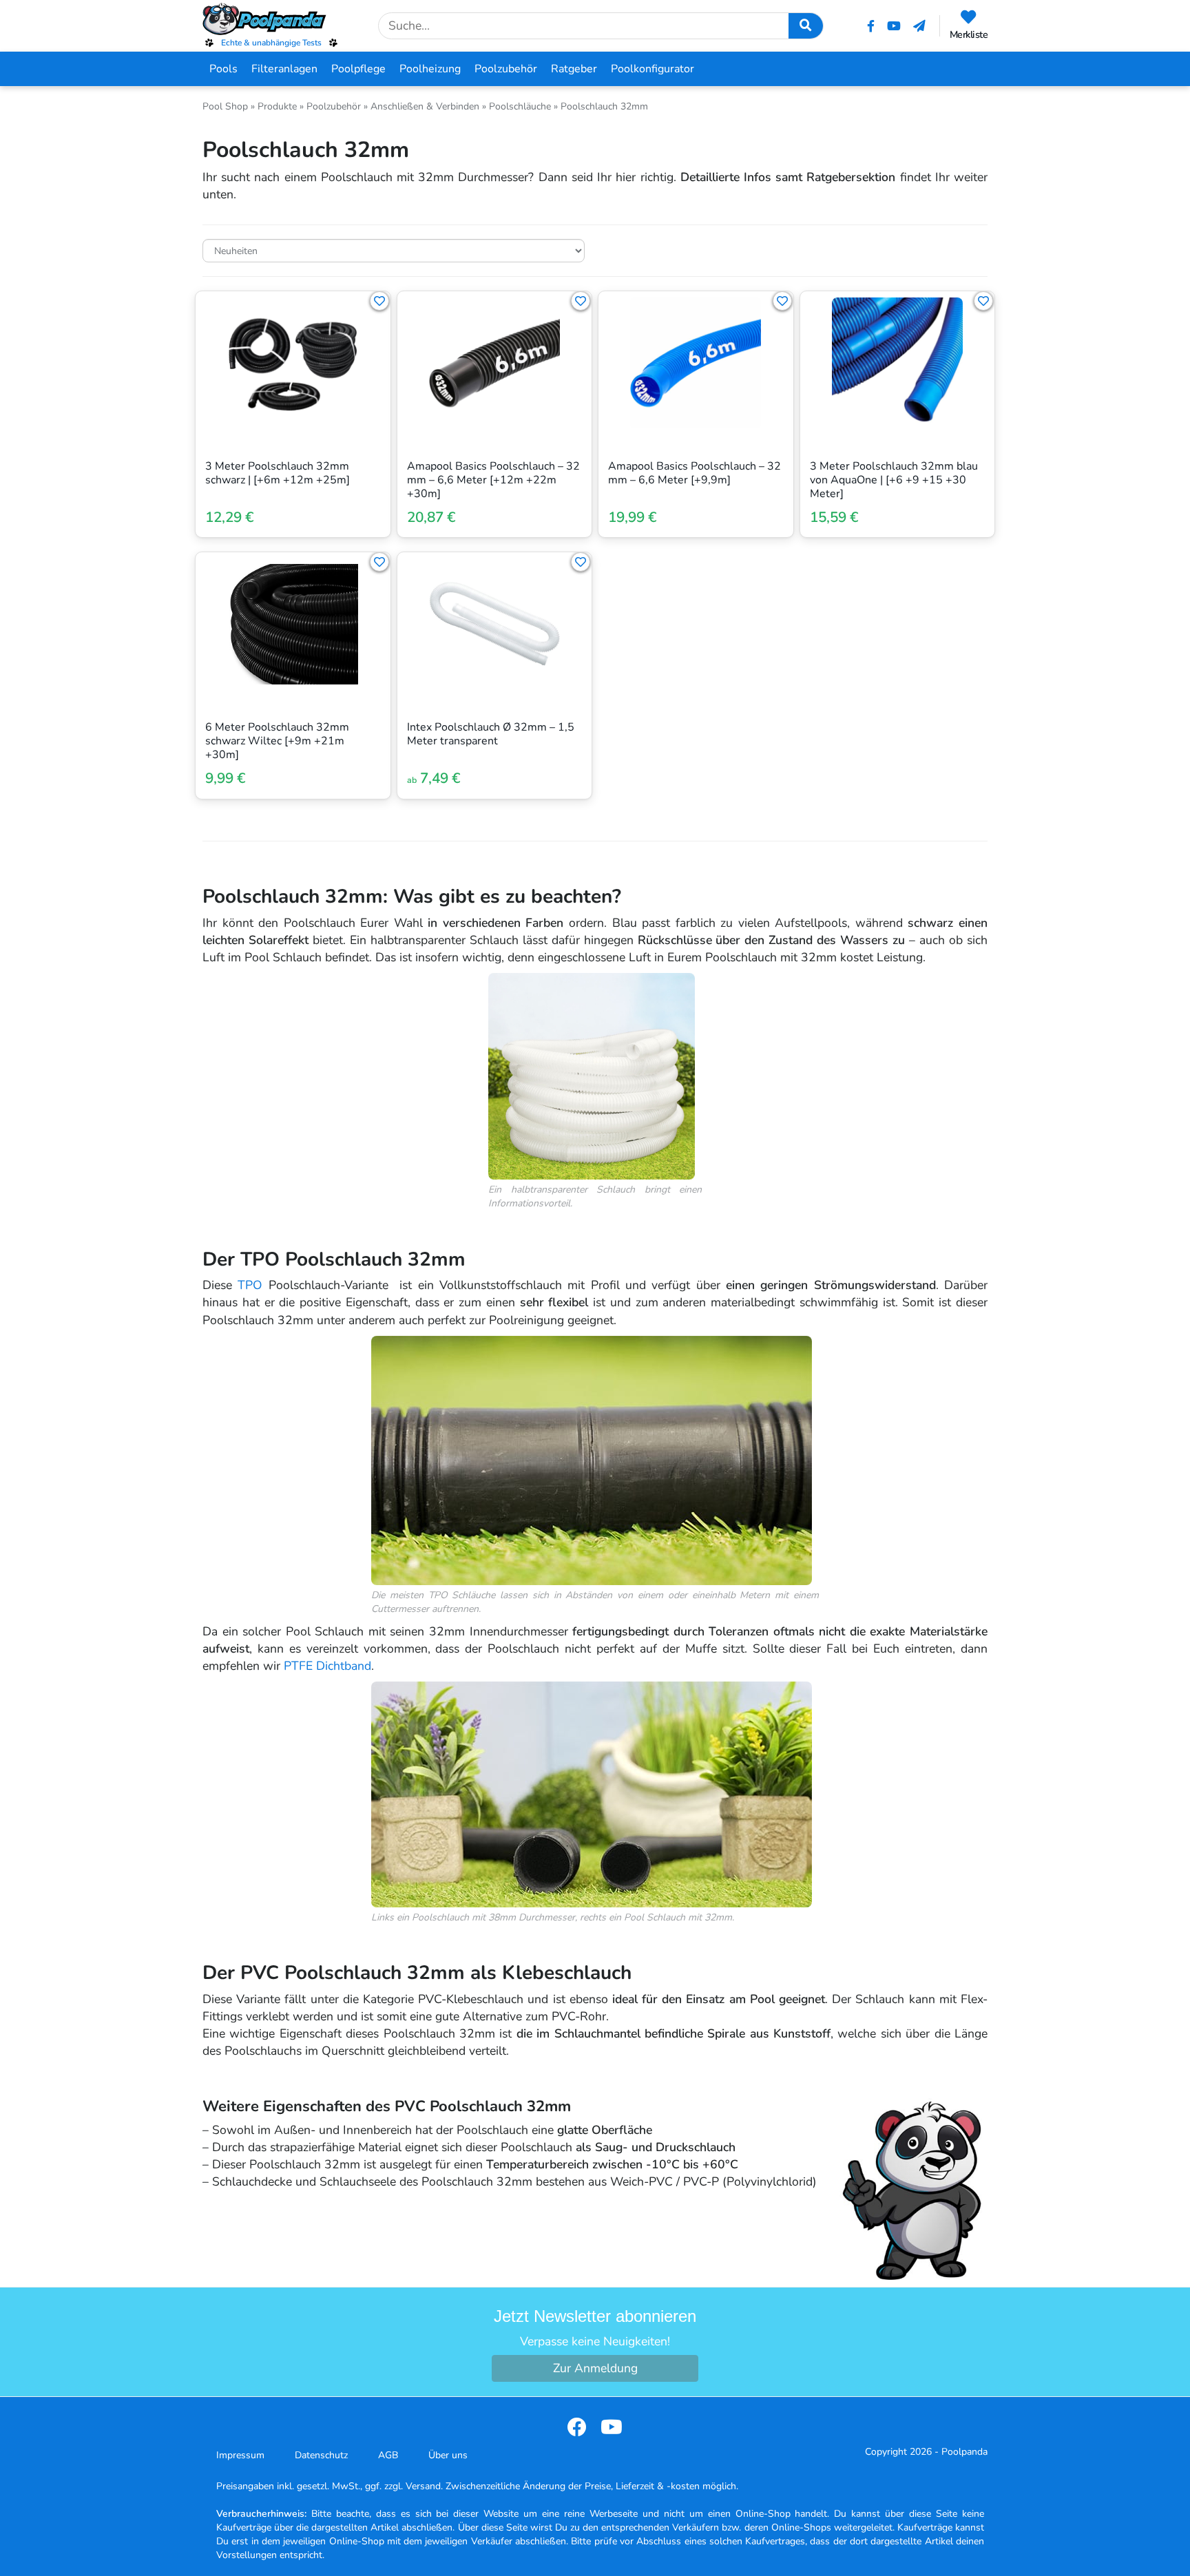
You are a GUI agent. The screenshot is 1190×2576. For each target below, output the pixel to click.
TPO (250, 1285)
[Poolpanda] (271, 19)
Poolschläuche (520, 106)
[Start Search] (806, 26)
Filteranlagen (284, 69)
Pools (223, 69)
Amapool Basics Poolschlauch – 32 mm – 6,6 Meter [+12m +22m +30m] (493, 480)
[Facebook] (871, 26)
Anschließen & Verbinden (425, 106)
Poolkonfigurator (653, 69)
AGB (388, 2455)
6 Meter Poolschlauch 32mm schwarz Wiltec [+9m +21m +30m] (277, 741)
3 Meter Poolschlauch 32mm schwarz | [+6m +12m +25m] (278, 473)
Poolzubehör (506, 69)
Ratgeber (574, 69)
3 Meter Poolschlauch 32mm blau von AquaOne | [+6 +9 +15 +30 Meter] (894, 480)
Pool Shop (225, 106)
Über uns (448, 2455)
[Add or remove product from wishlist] (379, 301)
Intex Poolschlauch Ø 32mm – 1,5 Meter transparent (491, 734)
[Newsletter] (919, 26)
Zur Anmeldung (595, 2368)
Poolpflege (358, 69)
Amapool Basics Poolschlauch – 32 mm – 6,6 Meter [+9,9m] (695, 473)
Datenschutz (321, 2455)
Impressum (240, 2455)
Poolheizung (430, 69)
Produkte (277, 106)
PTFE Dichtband (327, 1666)
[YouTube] (894, 26)
